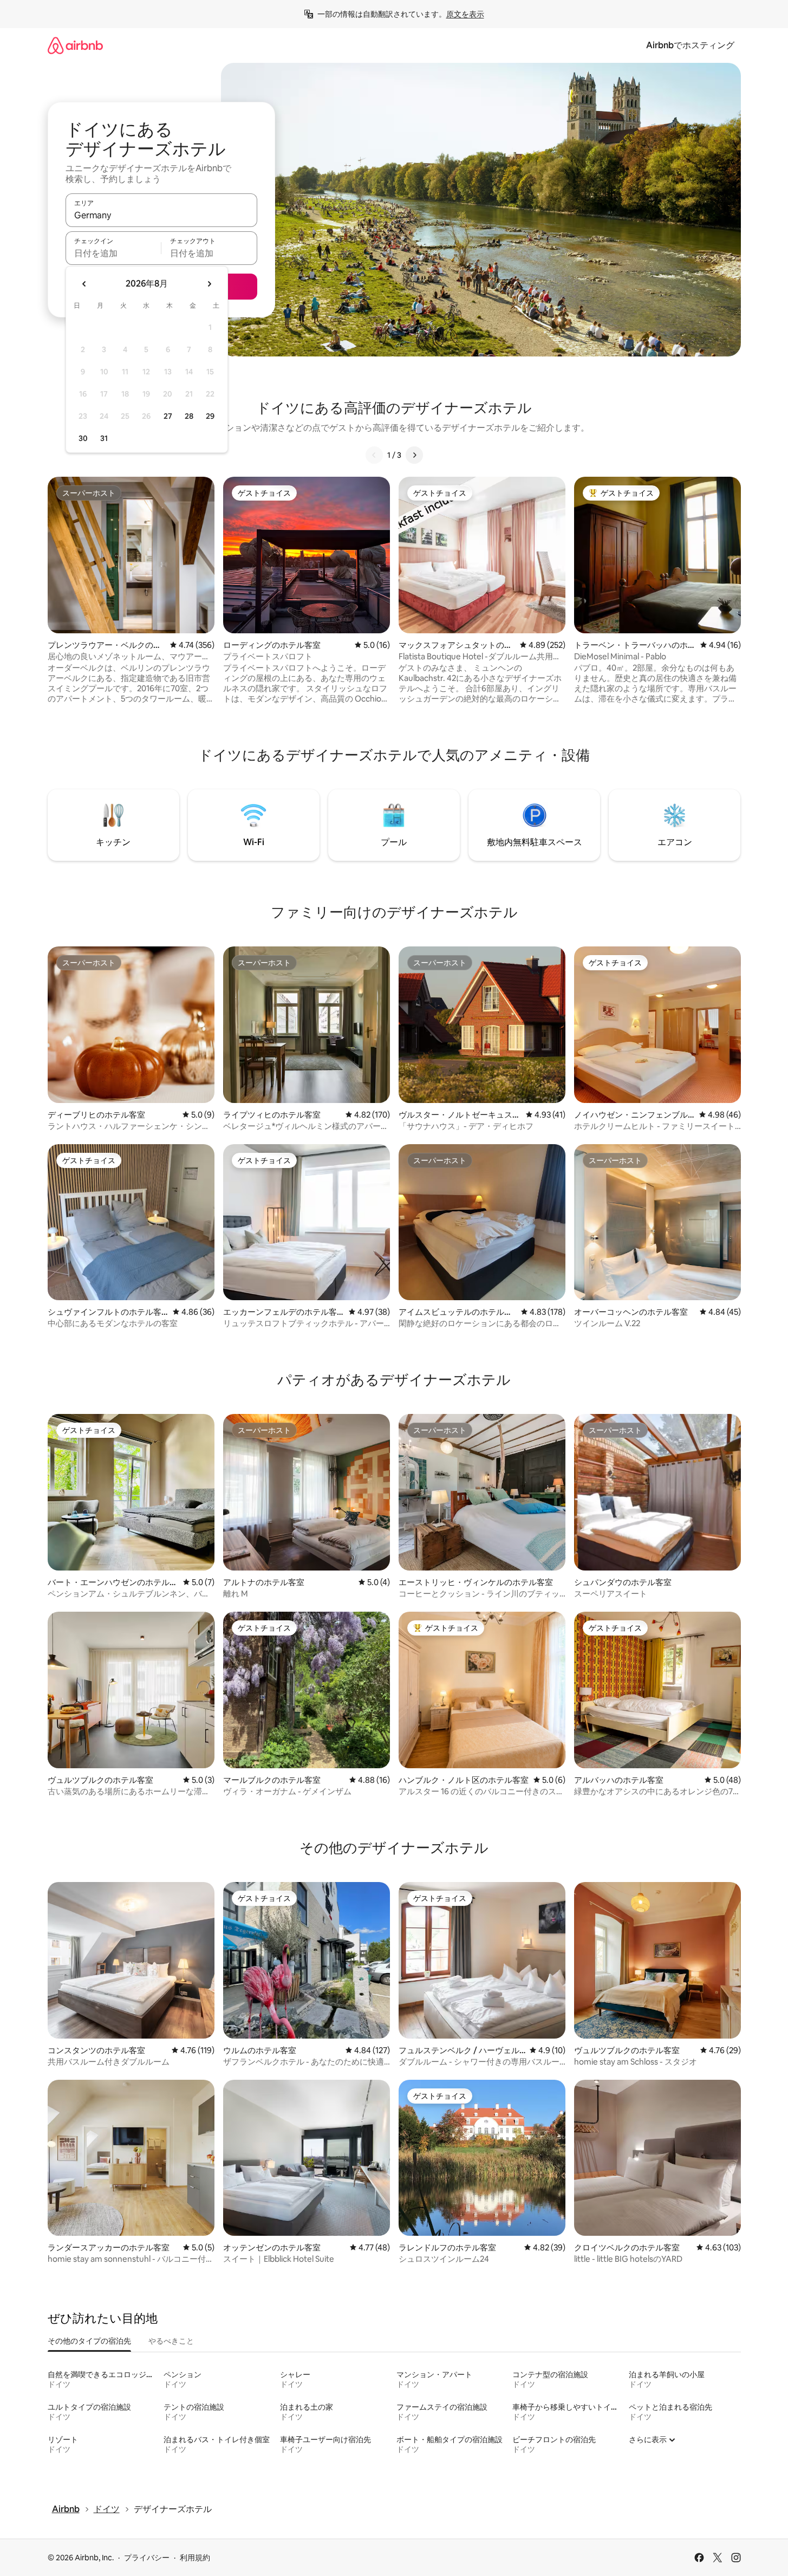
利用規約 (195, 2558)
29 (210, 416)
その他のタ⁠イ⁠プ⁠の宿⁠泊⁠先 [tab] (89, 2341)
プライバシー (147, 2558)
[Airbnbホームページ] (75, 45)
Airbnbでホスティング (690, 45)
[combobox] (161, 215)
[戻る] (374, 455)
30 (83, 438)
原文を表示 (465, 14)
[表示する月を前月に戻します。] (84, 284)
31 (104, 438)
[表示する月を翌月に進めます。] (209, 284)
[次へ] (414, 455)
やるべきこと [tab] (171, 2341)
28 (189, 416)
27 (168, 416)
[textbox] (113, 253)
